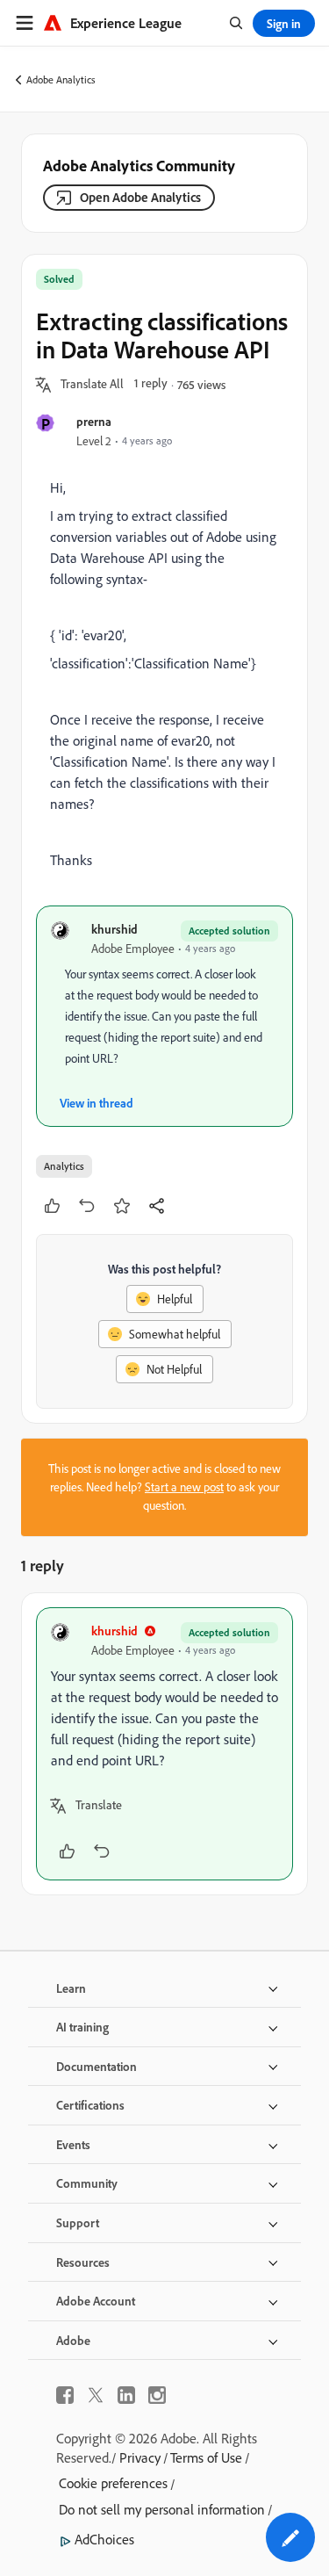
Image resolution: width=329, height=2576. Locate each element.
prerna (94, 421)
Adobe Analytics (61, 79)
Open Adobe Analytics (140, 197)
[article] (164, 1744)
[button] (92, 385)
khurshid (114, 929)
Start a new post (184, 1487)
